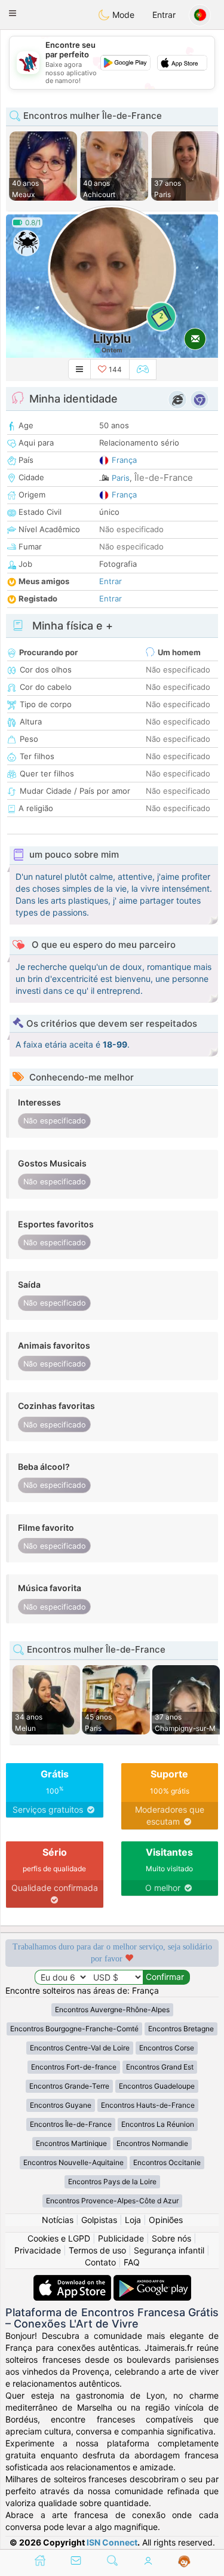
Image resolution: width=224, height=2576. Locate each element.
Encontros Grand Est (160, 2067)
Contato (100, 2262)
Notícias (58, 2220)
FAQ (132, 2262)
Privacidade (38, 2250)
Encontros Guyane (61, 2105)
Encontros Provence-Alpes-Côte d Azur (112, 2201)
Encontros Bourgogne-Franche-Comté (74, 2029)
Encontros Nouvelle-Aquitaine (73, 2162)
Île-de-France (164, 478)
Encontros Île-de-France (71, 2124)
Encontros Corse (167, 2048)
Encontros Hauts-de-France (148, 2105)
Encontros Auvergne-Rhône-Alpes (112, 2009)
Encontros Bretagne (181, 2029)
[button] (13, 13)
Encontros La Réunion (158, 2124)
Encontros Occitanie (167, 2162)
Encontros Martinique (71, 2143)
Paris (121, 478)
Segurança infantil (169, 2250)
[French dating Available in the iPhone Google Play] (152, 2281)
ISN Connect (112, 2542)
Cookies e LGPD (59, 2238)
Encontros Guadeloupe (157, 2086)
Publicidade (121, 2238)
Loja (133, 2220)
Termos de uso (97, 2250)
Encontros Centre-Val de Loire (80, 2048)
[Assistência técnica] (184, 2562)
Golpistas (99, 2220)
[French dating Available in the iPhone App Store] (73, 2281)
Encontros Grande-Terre (69, 2086)
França (124, 460)
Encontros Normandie (152, 2143)
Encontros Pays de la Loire (112, 2182)
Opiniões (166, 2220)
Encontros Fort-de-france (74, 2067)
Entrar (164, 15)
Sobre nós (171, 2238)
